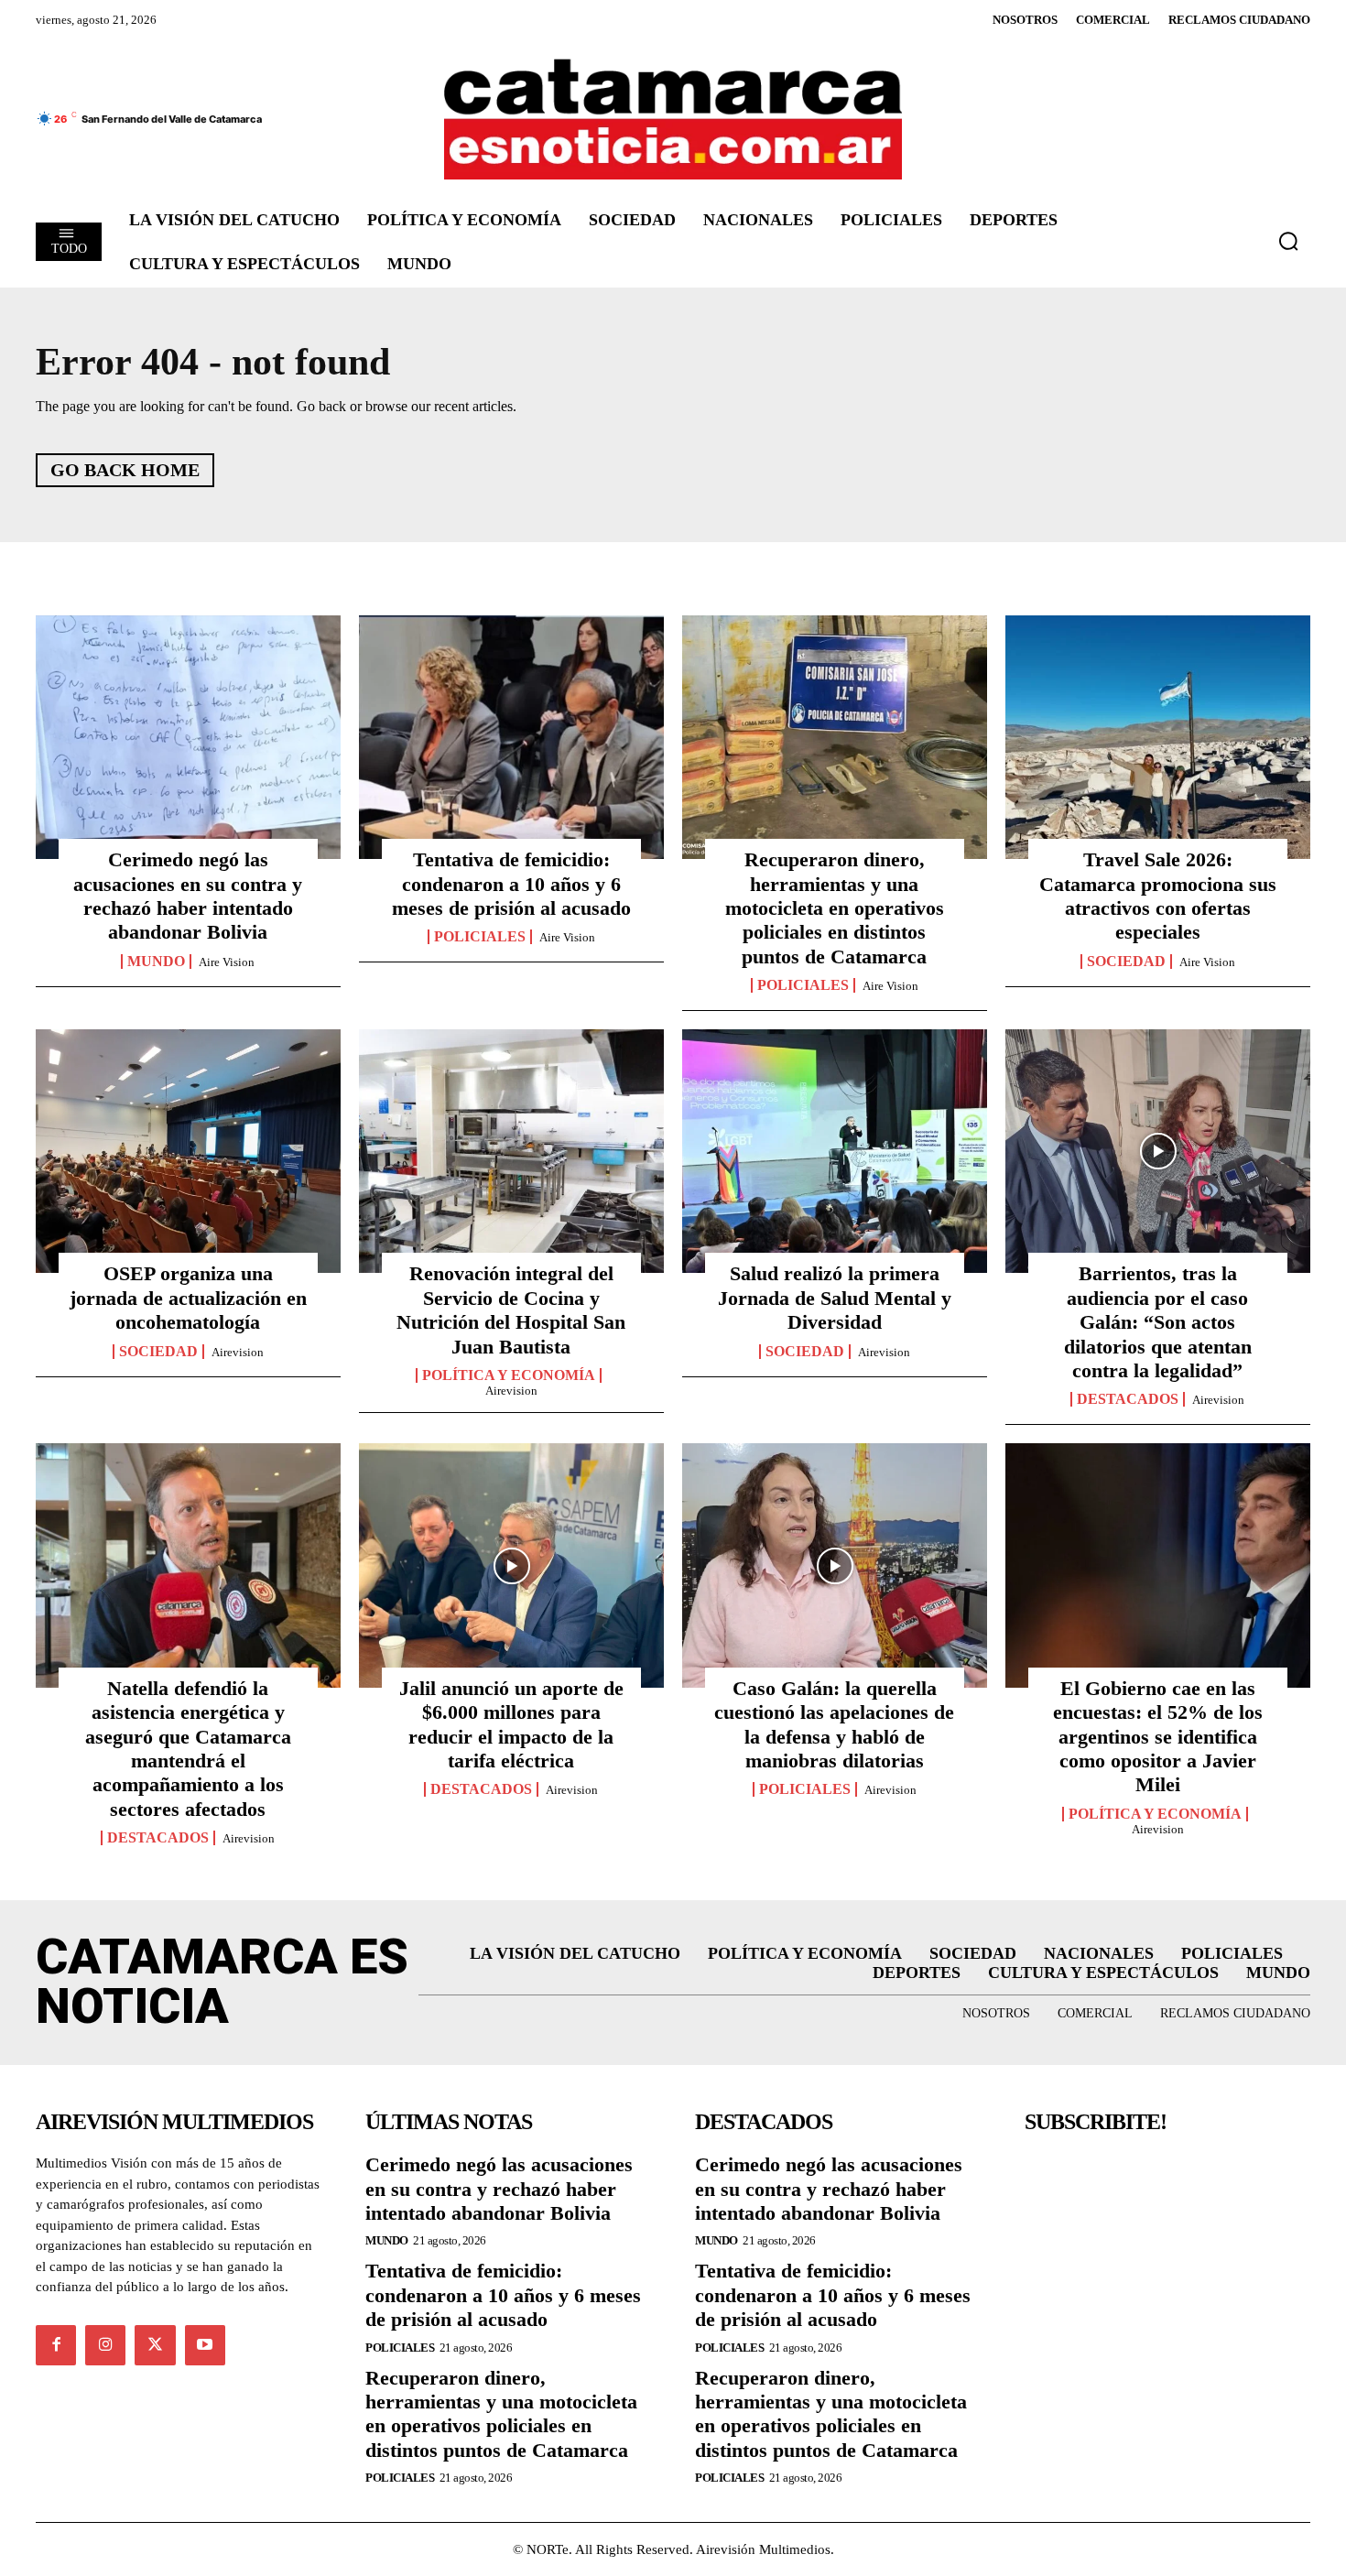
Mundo (156, 962)
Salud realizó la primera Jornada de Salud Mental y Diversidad (835, 1298)
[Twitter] (155, 2345)
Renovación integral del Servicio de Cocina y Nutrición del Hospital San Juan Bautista (511, 1310)
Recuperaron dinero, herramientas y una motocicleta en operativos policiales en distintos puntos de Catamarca (835, 908)
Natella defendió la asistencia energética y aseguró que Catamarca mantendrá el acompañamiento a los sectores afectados (188, 1749)
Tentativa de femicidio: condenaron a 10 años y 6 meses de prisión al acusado (511, 884)
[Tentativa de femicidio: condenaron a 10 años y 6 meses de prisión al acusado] (511, 737)
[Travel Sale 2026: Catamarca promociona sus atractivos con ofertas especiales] (1158, 737)
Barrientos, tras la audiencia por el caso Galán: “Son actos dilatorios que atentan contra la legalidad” (1158, 1322)
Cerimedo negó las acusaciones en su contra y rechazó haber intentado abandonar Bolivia (188, 896)
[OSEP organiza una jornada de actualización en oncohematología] (188, 1151)
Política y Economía (509, 1375)
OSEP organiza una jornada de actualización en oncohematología (188, 1298)
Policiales (480, 937)
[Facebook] (56, 2345)
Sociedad (1126, 962)
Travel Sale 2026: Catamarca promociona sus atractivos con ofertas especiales (1158, 896)
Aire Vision (227, 962)
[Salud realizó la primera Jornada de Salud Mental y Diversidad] (835, 1151)
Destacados (1128, 1399)
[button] (1288, 241)
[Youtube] (205, 2345)
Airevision (238, 1352)
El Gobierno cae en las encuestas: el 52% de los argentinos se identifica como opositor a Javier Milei (1158, 1737)
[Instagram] (105, 2345)
